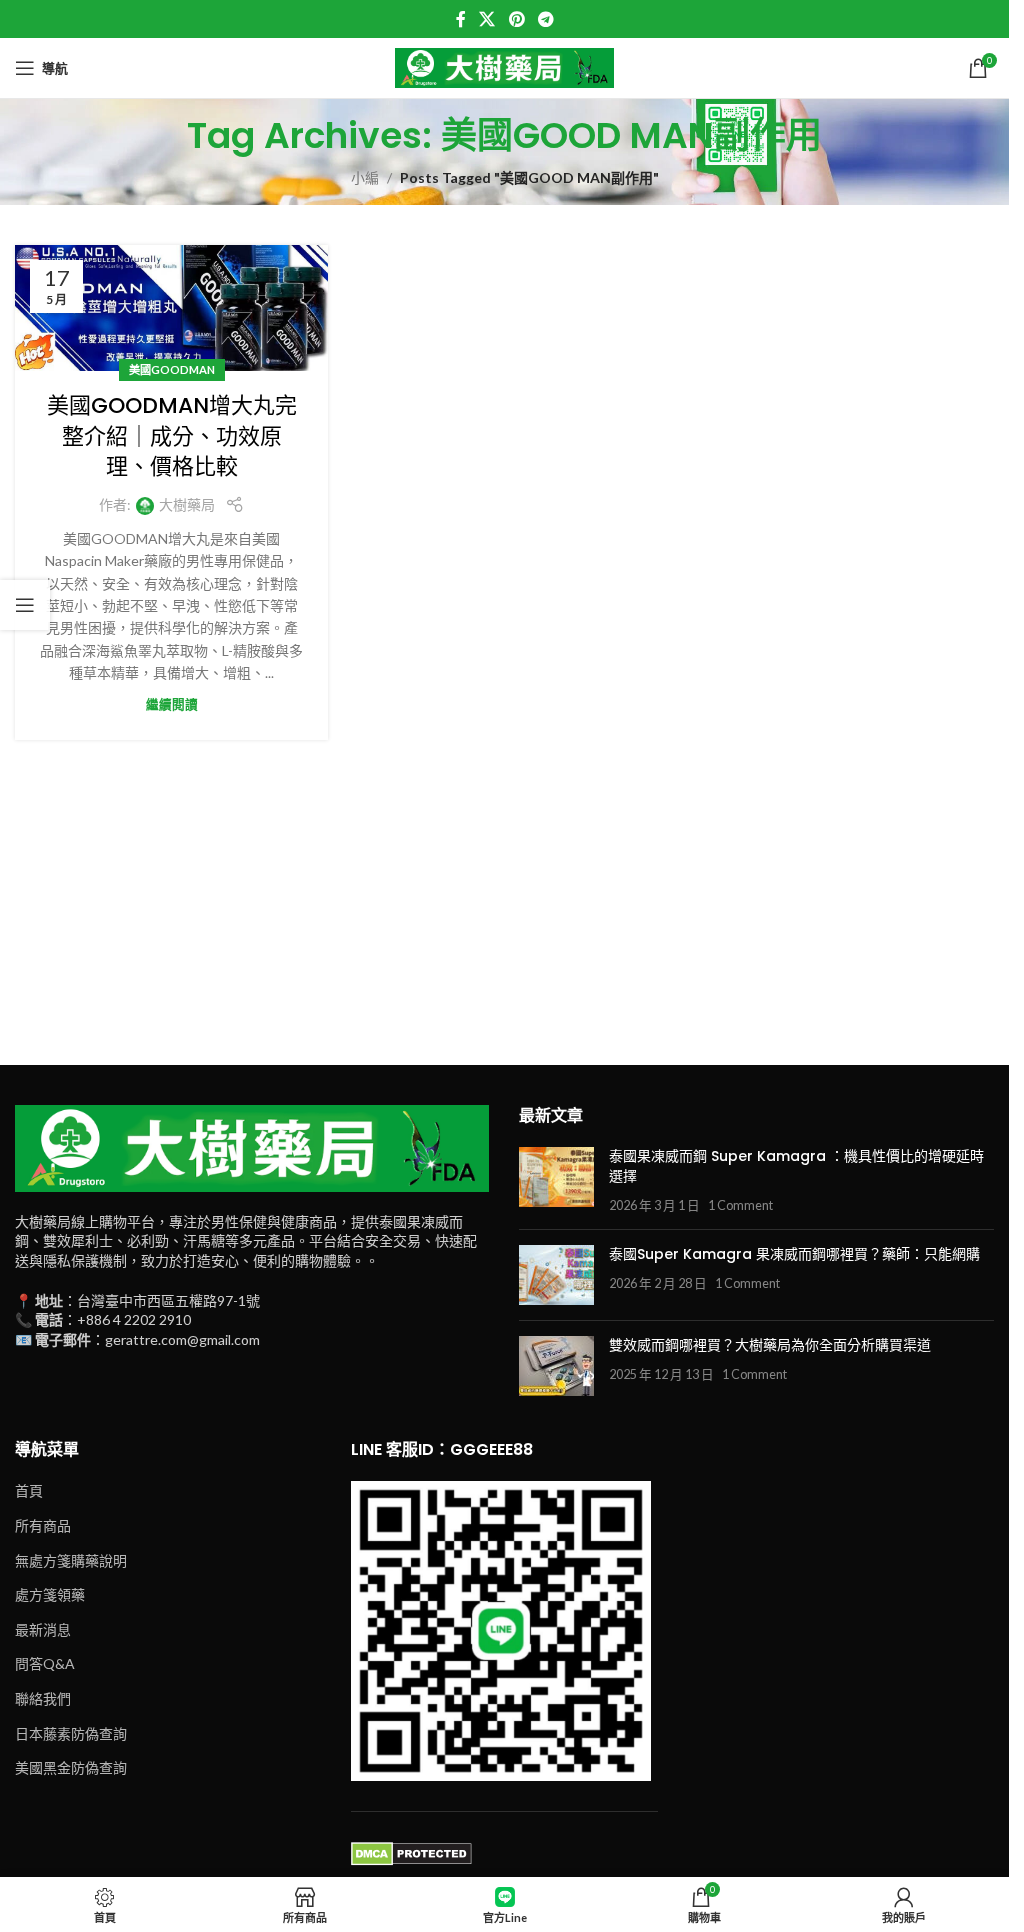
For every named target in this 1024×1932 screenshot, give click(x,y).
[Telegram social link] (545, 19)
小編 (365, 177)
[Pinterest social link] (516, 19)
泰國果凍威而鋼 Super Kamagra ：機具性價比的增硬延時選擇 (796, 1166)
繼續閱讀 (172, 704)
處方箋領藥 (50, 1594)
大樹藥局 (187, 504)
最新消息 (43, 1629)
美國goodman (172, 369)
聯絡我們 (43, 1698)
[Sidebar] (25, 605)
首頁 (29, 1490)
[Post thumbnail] (556, 1180)
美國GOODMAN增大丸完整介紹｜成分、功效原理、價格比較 (172, 436)
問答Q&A (45, 1663)
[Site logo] (505, 66)
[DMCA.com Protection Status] (411, 1852)
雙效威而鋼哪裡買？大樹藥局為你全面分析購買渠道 (770, 1345)
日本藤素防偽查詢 (71, 1733)
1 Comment (740, 1205)
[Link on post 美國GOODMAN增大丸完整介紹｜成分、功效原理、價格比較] (171, 308)
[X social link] (487, 19)
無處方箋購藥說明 (71, 1560)
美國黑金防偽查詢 (71, 1767)
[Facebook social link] (461, 19)
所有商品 (43, 1525)
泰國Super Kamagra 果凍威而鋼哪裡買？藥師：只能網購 (794, 1254)
